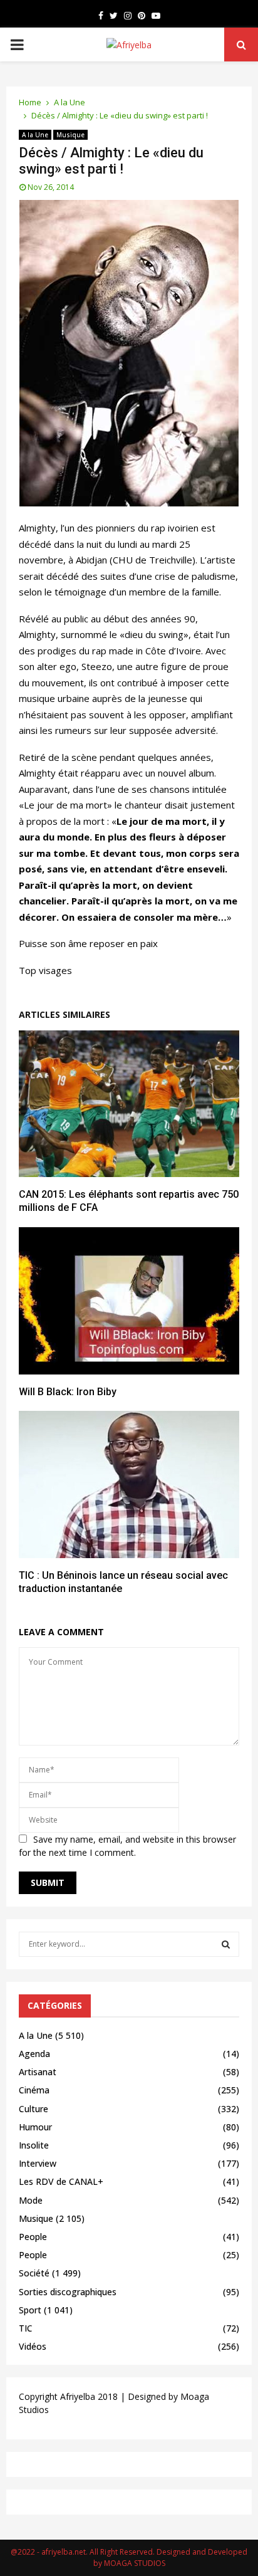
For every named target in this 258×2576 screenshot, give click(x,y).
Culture (34, 2109)
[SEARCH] (226, 1944)
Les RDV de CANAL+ (61, 2181)
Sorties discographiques (68, 2292)
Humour (35, 2127)
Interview (38, 2163)
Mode (31, 2200)
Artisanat (38, 2072)
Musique (70, 135)
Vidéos (33, 2346)
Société (34, 2273)
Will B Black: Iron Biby (68, 1392)
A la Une (35, 135)
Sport (30, 2310)
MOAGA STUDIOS (135, 2563)
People (33, 2237)
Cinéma (34, 2090)
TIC (26, 2328)
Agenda (34, 2054)
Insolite (34, 2145)
